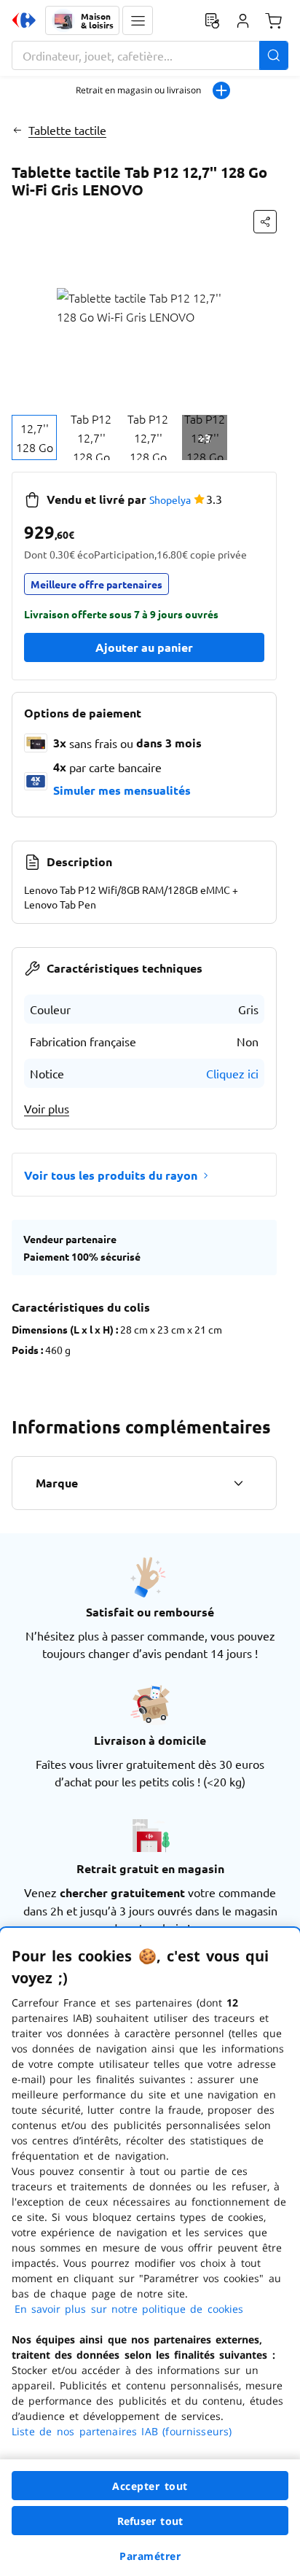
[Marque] (238, 1483)
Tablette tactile (67, 130)
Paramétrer (150, 2556)
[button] (138, 20)
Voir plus (47, 1108)
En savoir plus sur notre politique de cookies (129, 2309)
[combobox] (150, 55)
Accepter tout (150, 2486)
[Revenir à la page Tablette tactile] (17, 130)
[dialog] (150, 2252)
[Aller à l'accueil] (24, 20)
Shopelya (170, 499)
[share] (265, 222)
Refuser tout (150, 2521)
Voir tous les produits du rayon (111, 1175)
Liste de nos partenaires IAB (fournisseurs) (122, 2431)
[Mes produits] (212, 20)
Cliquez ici (232, 1073)
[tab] (34, 437)
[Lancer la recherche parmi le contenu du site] (274, 55)
